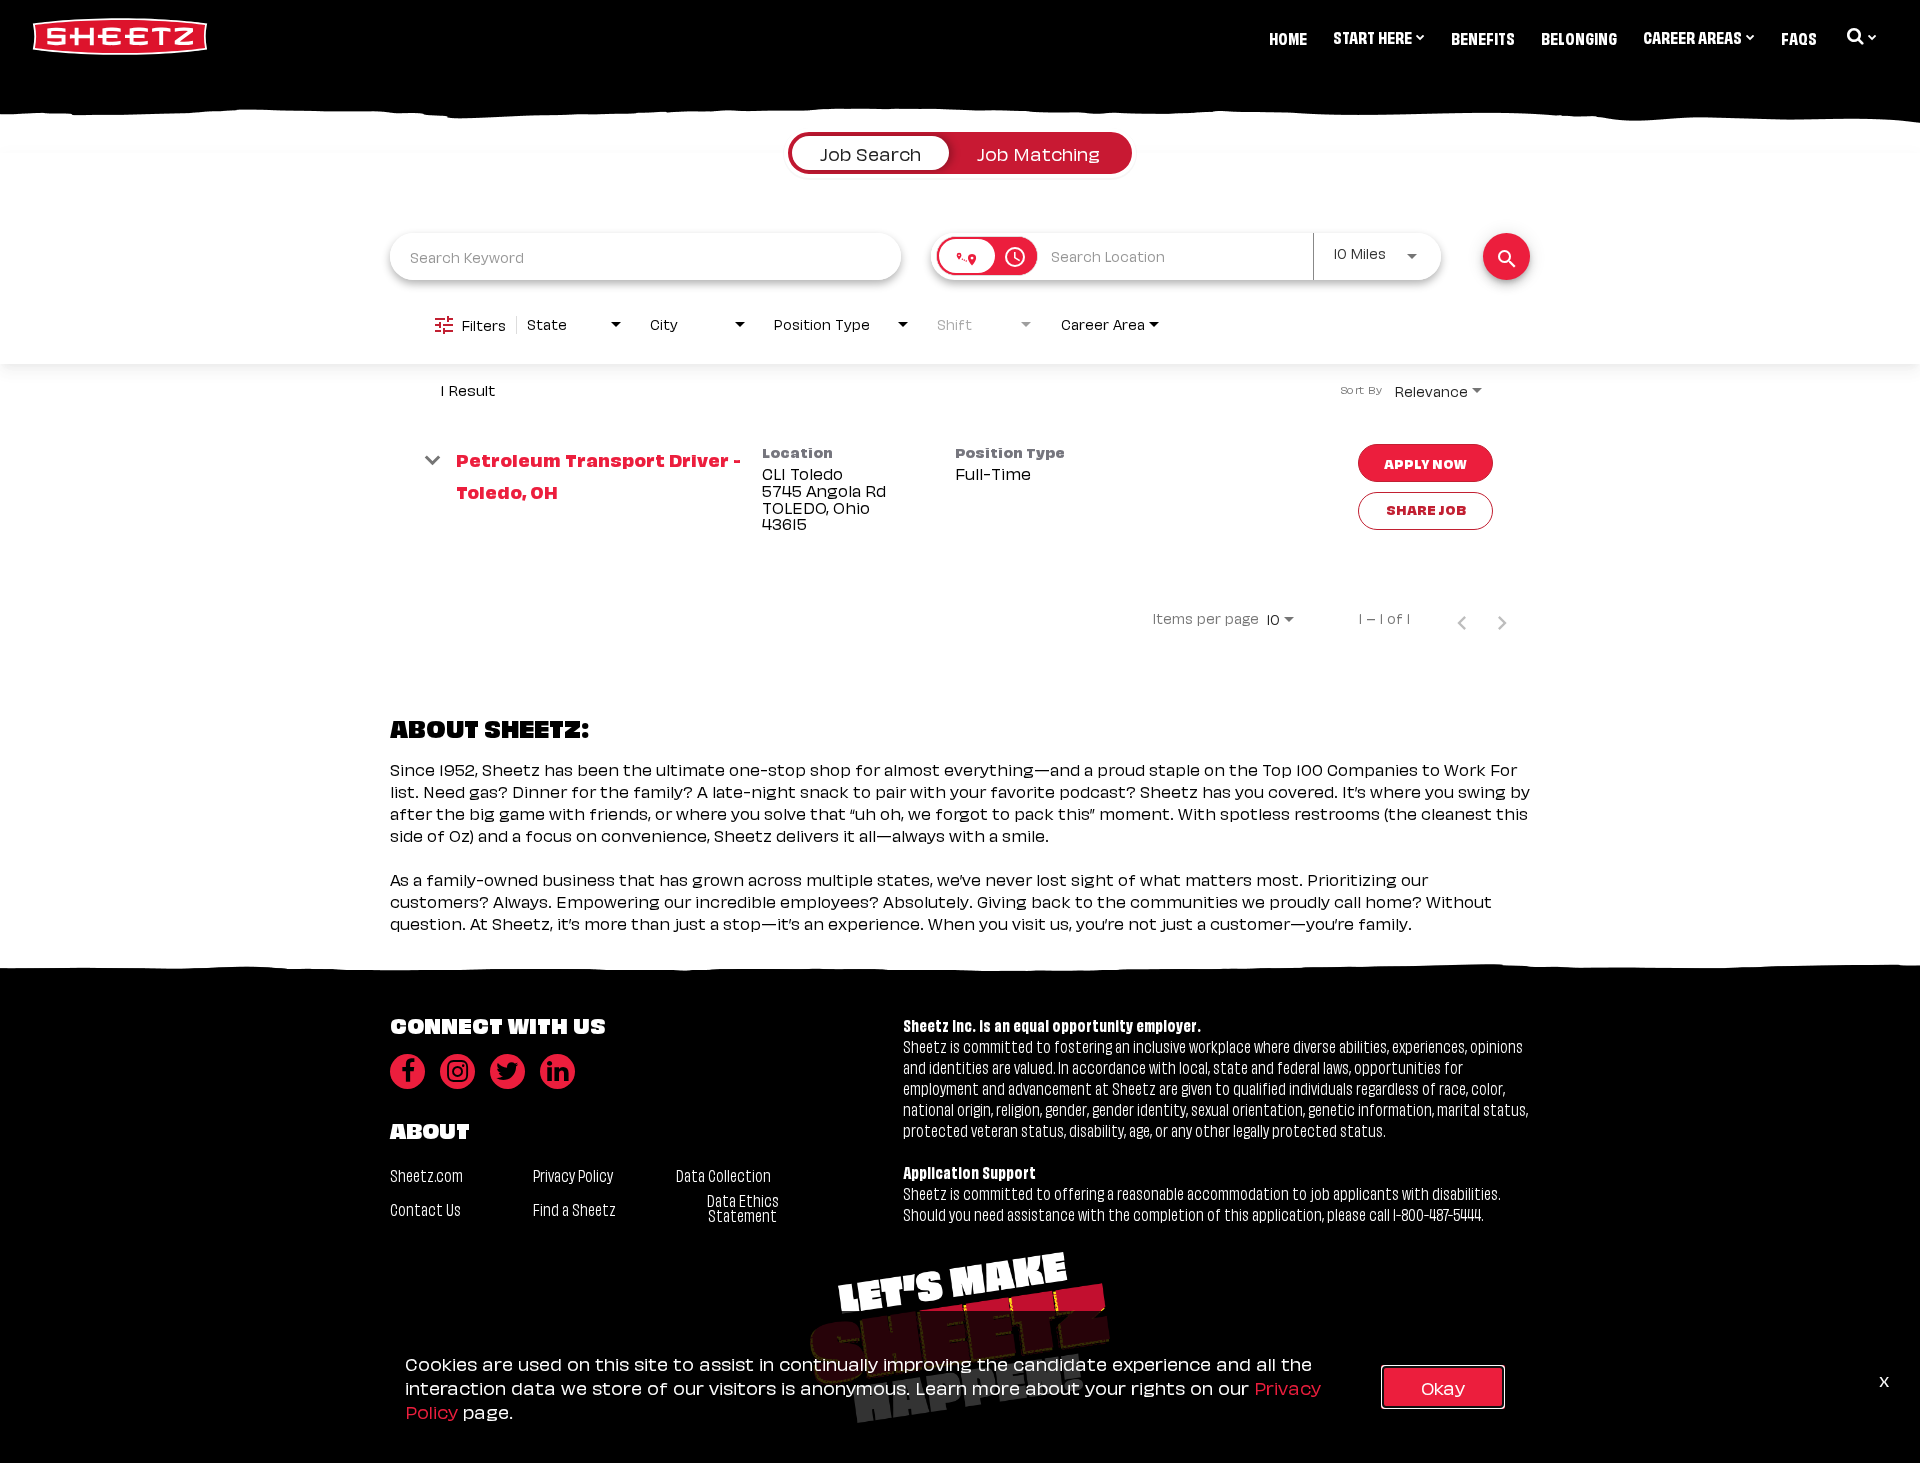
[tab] (870, 153)
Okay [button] (1443, 1386)
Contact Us (425, 1208)
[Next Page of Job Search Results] (1502, 618)
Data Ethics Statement (743, 1207)
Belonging (1579, 37)
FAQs (1799, 37)
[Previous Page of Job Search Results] (1462, 618)
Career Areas (1692, 36)
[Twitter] (507, 1071)
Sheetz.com (426, 1174)
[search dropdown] (1860, 36)
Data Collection (723, 1174)
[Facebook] (407, 1071)
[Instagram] (457, 1071)
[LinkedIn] (557, 1071)
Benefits (1483, 37)
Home (1288, 37)
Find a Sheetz (574, 1208)
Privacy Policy (573, 1174)
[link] (960, 489)
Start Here (1372, 36)
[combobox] (645, 256)
